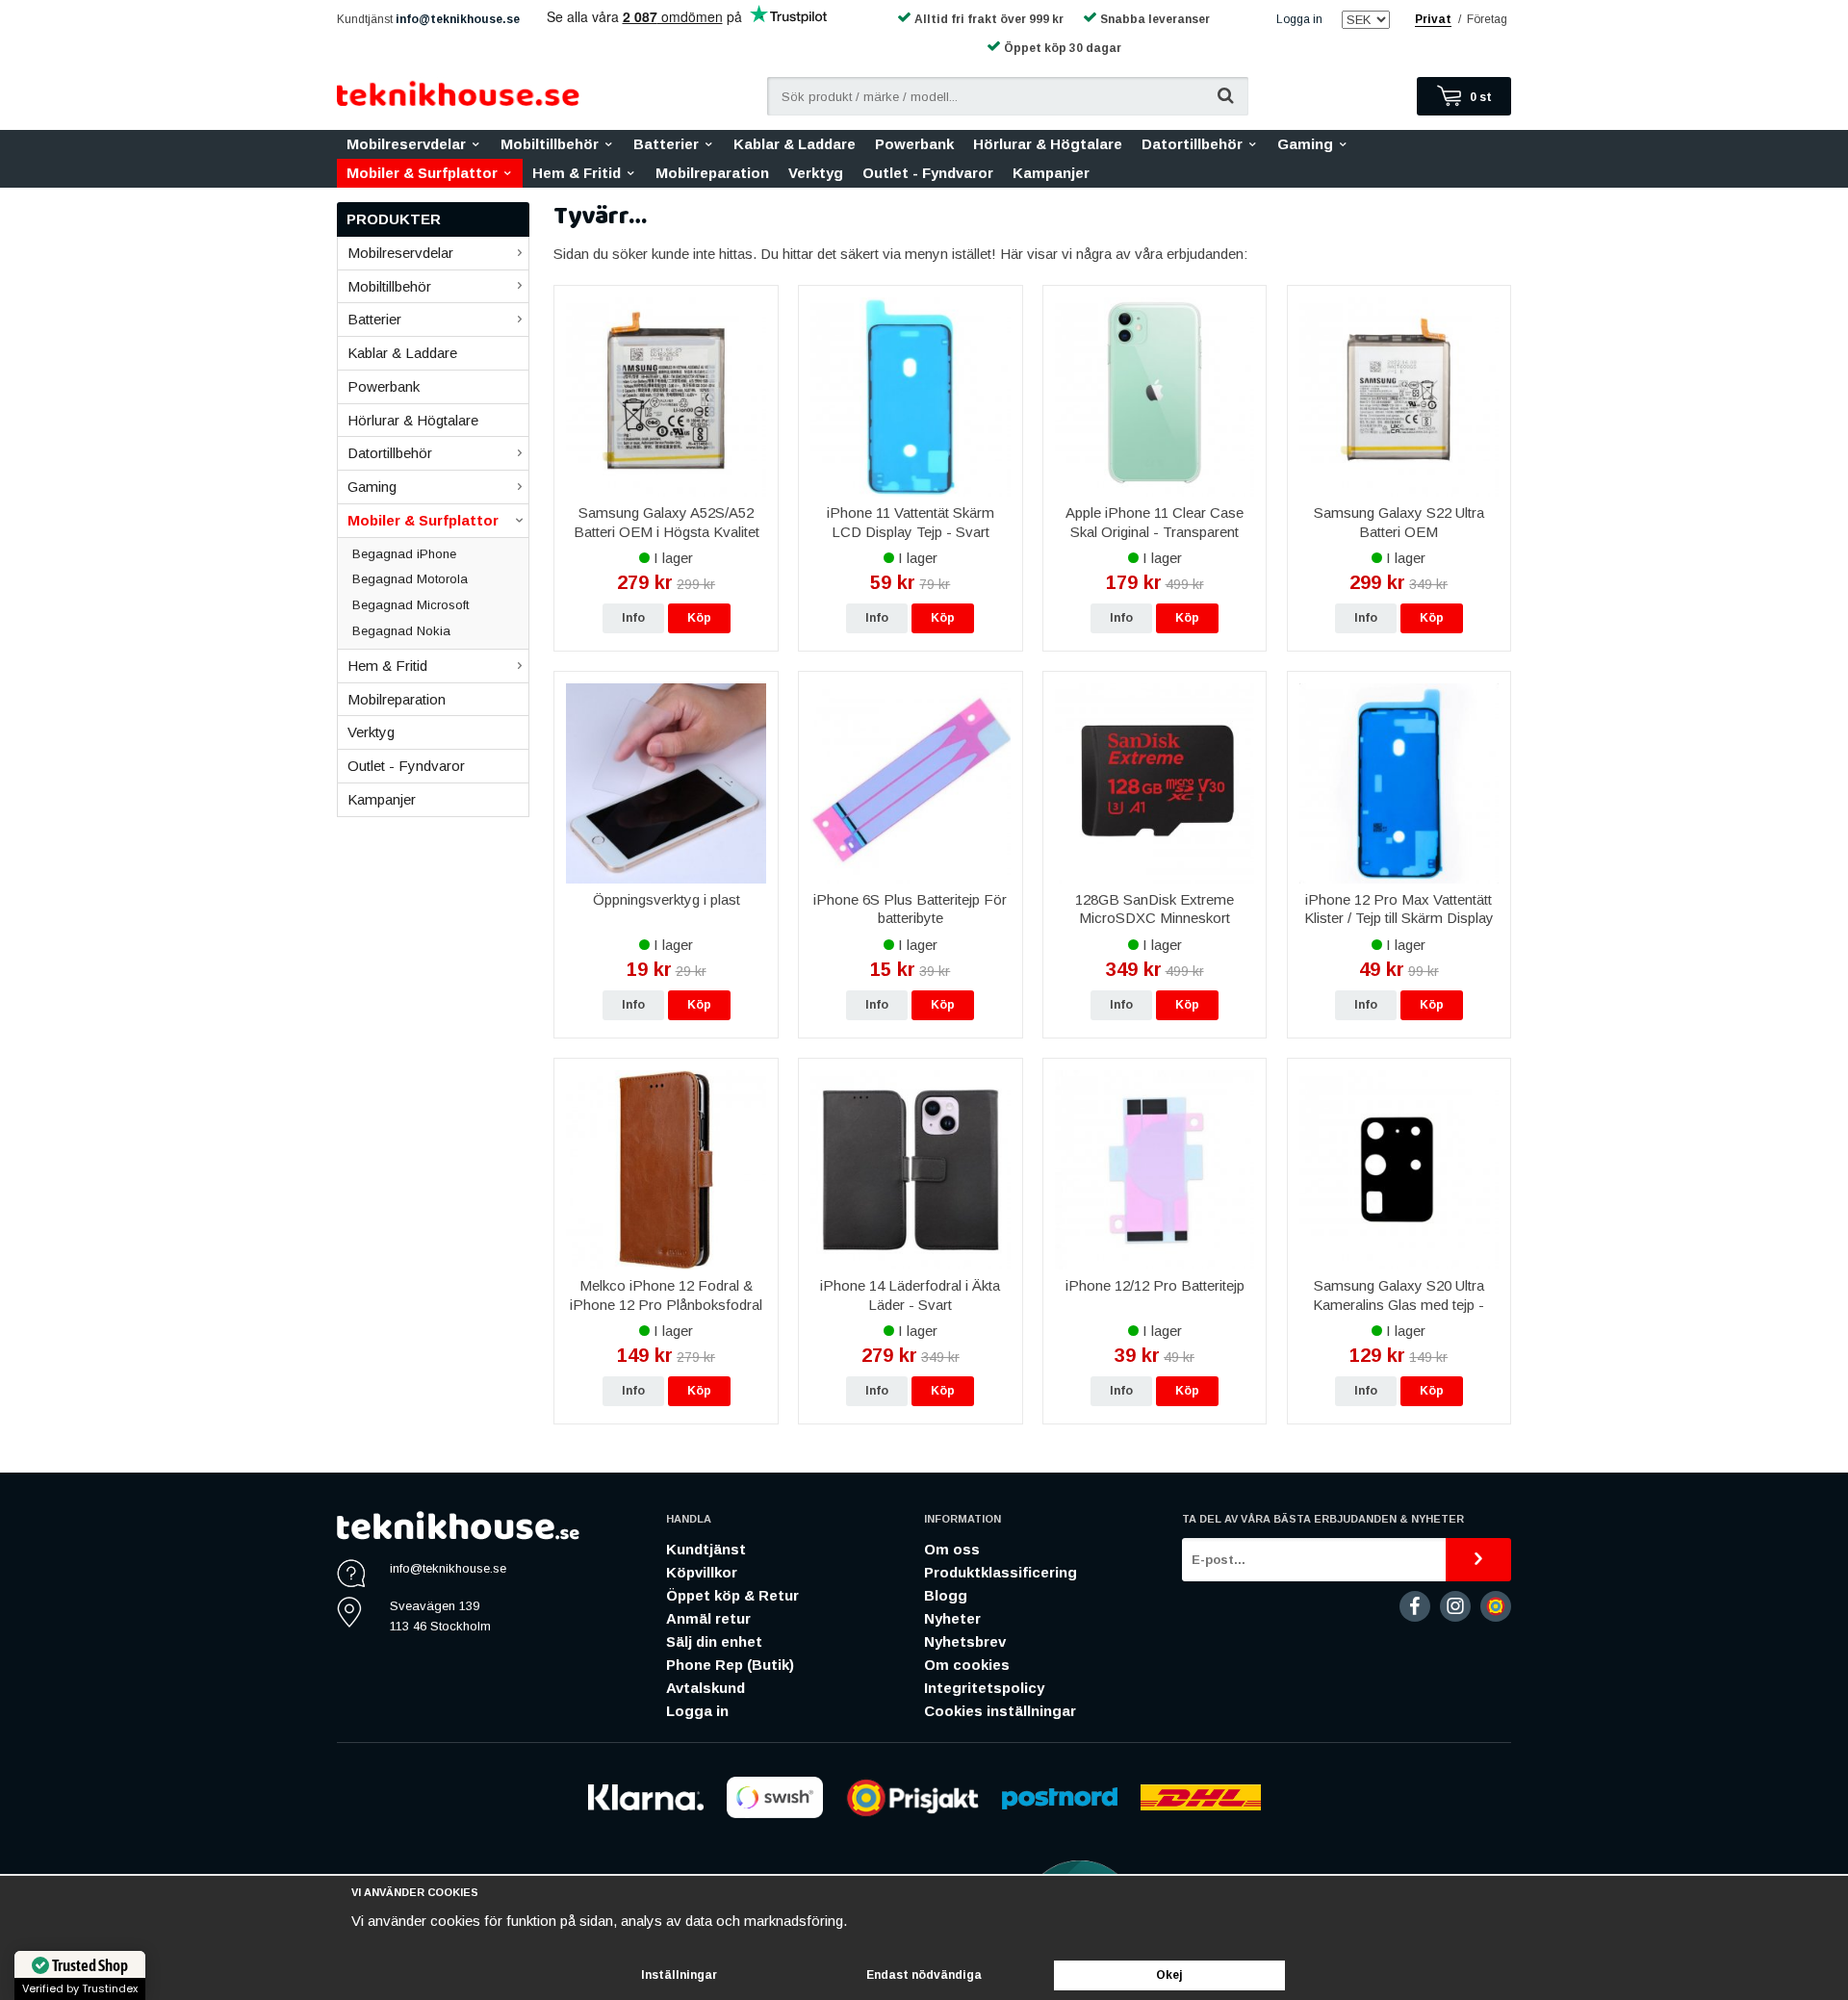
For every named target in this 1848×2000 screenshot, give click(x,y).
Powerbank (914, 144)
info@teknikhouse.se (458, 19)
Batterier (666, 144)
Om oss (952, 1549)
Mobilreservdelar (406, 144)
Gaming (1305, 144)
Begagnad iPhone (404, 554)
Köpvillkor (702, 1572)
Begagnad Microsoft (411, 605)
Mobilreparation (712, 173)
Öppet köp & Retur (732, 1595)
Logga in (1299, 19)
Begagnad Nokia (401, 631)
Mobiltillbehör (550, 144)
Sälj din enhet (714, 1641)
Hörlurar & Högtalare (1048, 144)
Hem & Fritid (577, 173)
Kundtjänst (706, 1549)
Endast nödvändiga (924, 1975)
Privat (1433, 19)
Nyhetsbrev (965, 1641)
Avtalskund (706, 1688)
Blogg (946, 1595)
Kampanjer (1051, 173)
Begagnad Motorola (410, 579)
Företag (1487, 19)
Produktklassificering (1001, 1572)
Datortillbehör (1192, 144)
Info (633, 618)
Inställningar (679, 1975)
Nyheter (952, 1618)
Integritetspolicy (984, 1688)
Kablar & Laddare (795, 144)
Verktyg (816, 173)
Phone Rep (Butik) (730, 1665)
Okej (1169, 1975)
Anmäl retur (708, 1618)
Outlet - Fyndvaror (928, 173)
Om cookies (967, 1665)
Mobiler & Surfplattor (422, 173)
